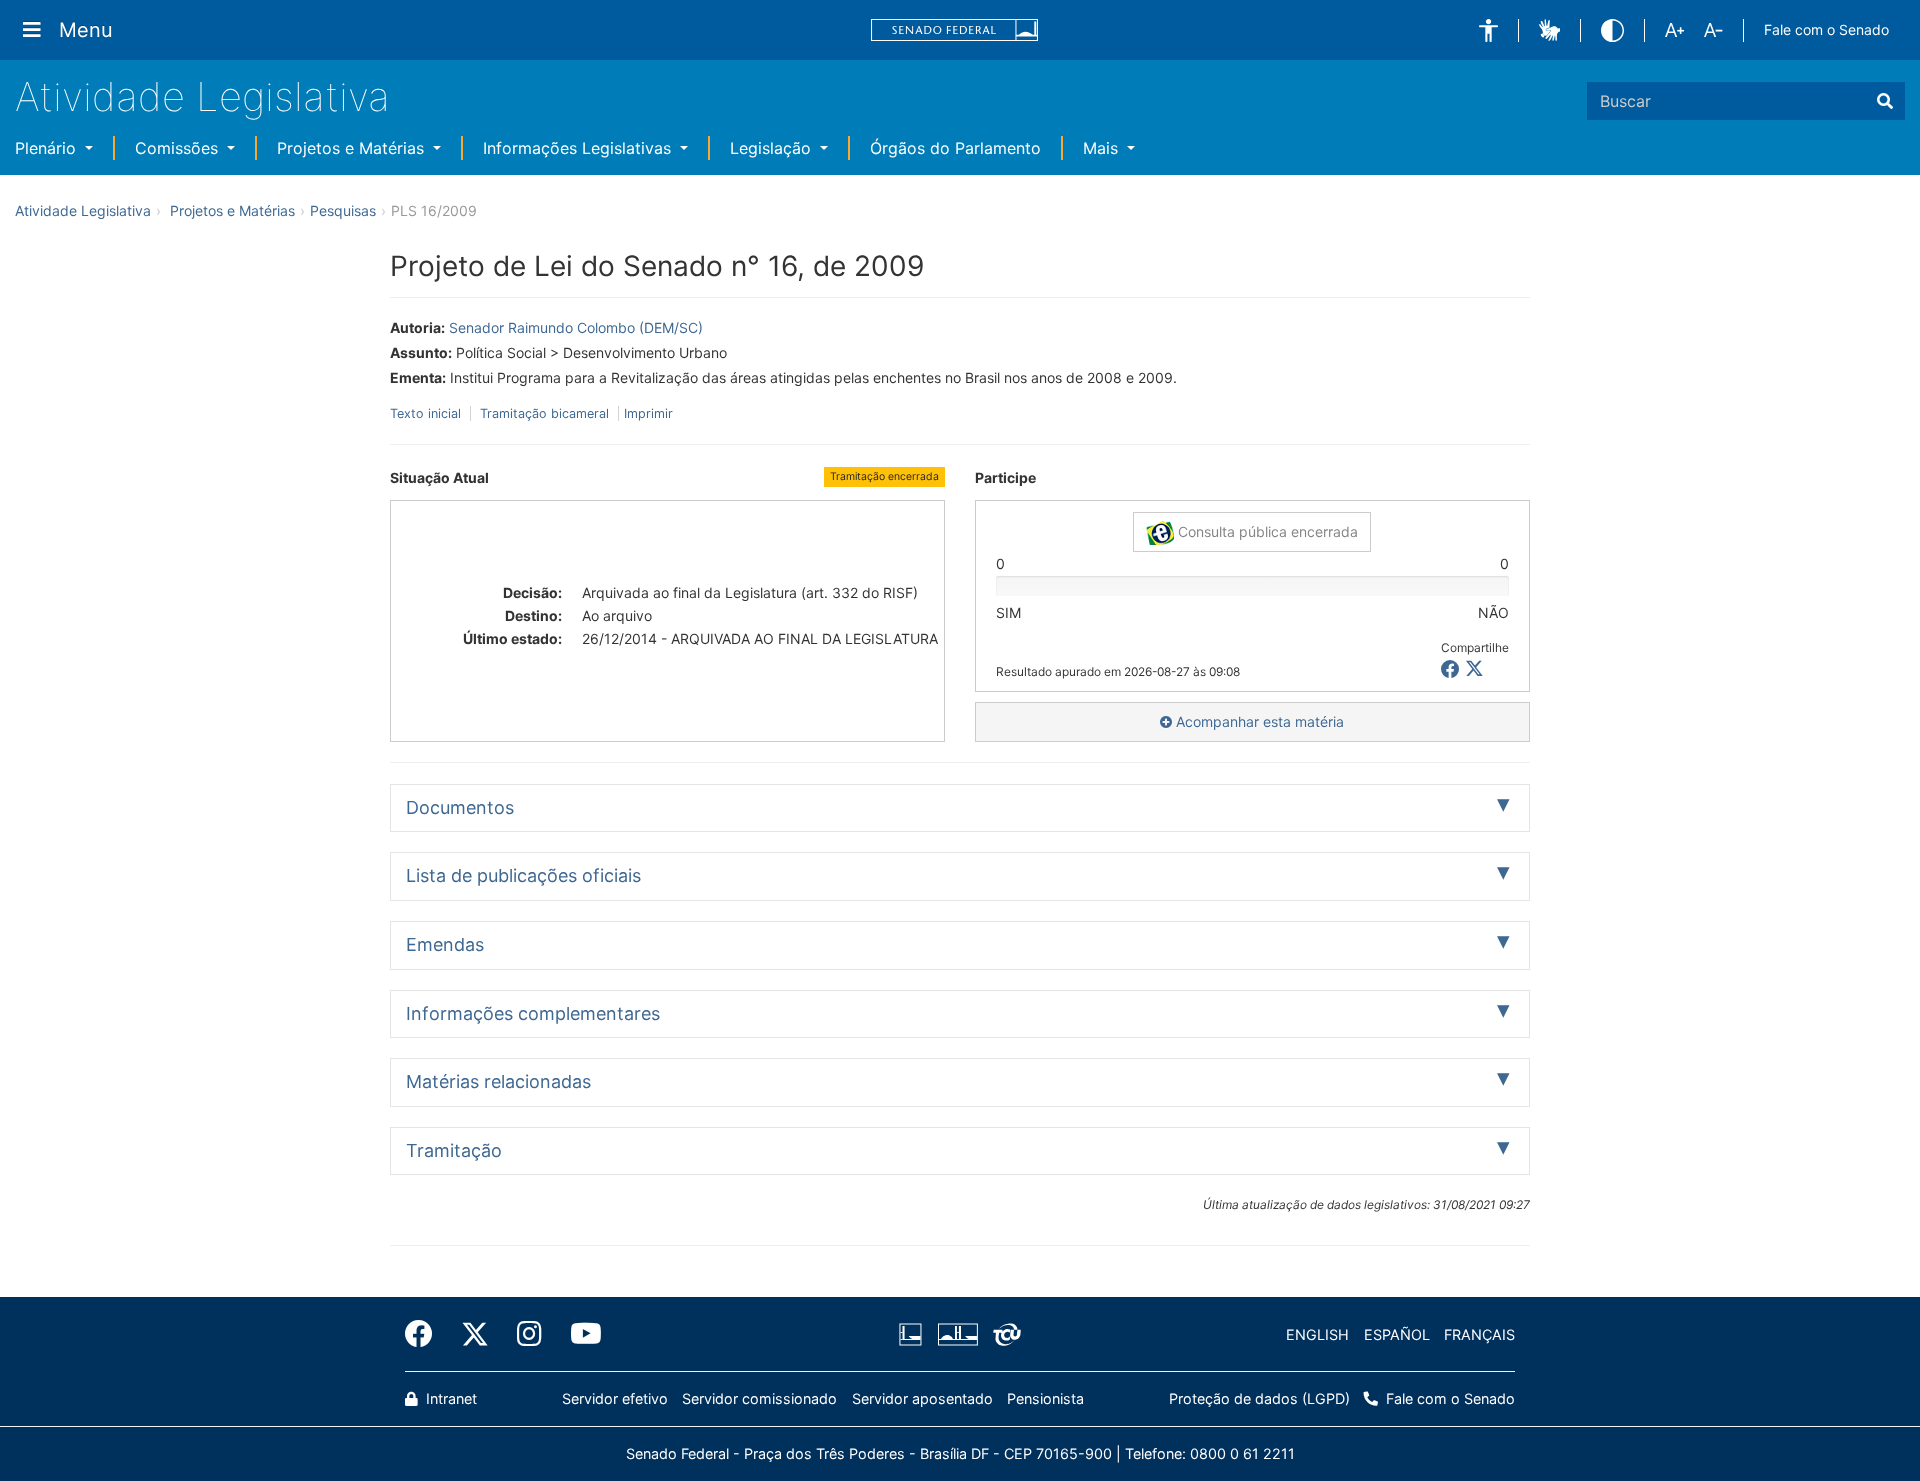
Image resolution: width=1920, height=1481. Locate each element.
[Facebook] (426, 1334)
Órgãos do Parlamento (955, 148)
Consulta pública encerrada (1266, 531)
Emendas (445, 944)
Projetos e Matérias (353, 148)
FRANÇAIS (1479, 1334)
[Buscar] (1885, 101)
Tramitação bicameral (544, 413)
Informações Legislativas (579, 148)
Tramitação (454, 1150)
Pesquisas (343, 210)
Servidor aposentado (922, 1398)
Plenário (48, 148)
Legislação (773, 148)
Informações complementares (533, 1013)
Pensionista (1045, 1398)
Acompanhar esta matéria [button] (1258, 721)
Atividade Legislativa (202, 96)
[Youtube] (579, 1334)
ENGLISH (1317, 1334)
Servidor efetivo (615, 1398)
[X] (1474, 669)
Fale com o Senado (1826, 29)
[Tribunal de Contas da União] (1003, 1335)
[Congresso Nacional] (957, 1335)
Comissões (179, 148)
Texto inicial (427, 413)
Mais (1103, 148)
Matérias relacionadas (498, 1081)
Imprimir (648, 413)
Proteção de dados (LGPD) (1259, 1398)
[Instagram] (529, 1334)
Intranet (449, 1398)
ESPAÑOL (1397, 1334)
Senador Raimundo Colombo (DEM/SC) (576, 327)
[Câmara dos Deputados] (914, 1335)
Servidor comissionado (759, 1398)
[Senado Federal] (955, 30)
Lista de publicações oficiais (523, 875)
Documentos (460, 807)
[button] (1488, 30)
